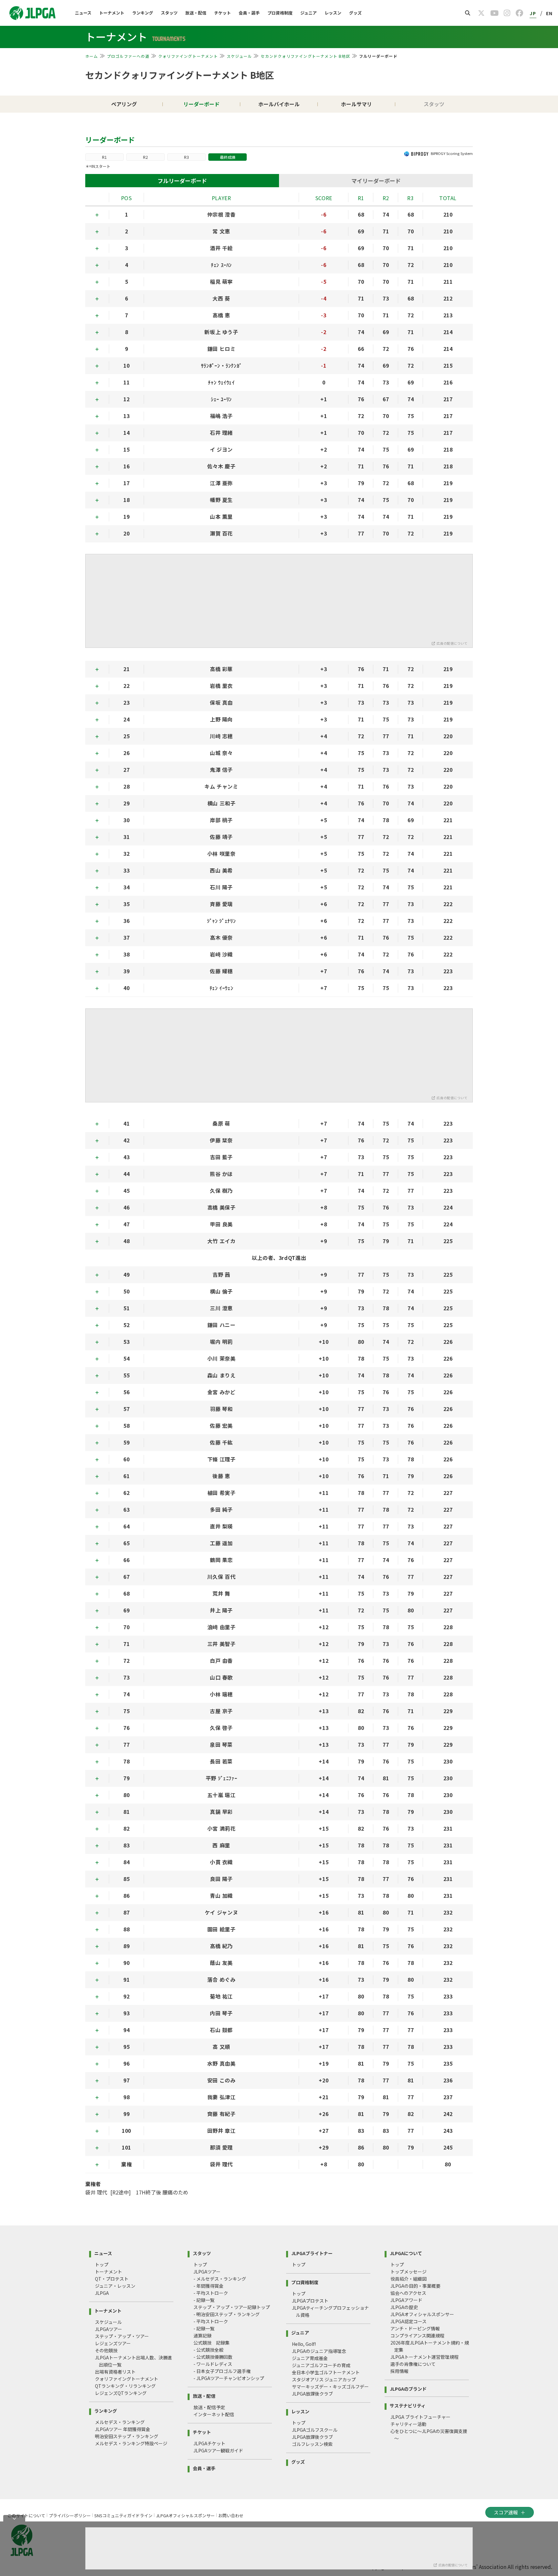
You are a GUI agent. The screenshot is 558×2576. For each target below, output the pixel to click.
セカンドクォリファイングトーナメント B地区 (305, 56)
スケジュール (239, 56)
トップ (102, 2264)
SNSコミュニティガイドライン (123, 2515)
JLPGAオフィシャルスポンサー (422, 2314)
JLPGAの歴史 (404, 2307)
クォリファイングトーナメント (188, 56)
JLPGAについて (406, 2253)
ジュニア (309, 13)
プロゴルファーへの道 (128, 56)
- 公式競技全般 (208, 2350)
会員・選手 (249, 13)
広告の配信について (452, 643)
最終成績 (228, 157)
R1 (104, 157)
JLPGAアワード (406, 2300)
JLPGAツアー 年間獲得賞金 (123, 2429)
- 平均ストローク (211, 2293)
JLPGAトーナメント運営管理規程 (424, 2357)
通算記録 (202, 2336)
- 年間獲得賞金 (208, 2286)
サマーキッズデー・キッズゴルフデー (330, 2387)
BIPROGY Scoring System (452, 153)
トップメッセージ (408, 2272)
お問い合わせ (231, 2515)
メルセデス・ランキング (120, 2422)
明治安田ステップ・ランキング (127, 2436)
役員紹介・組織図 (408, 2279)
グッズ (355, 13)
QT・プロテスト (112, 2279)
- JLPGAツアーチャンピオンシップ (229, 2378)
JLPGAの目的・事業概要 (415, 2286)
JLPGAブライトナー (312, 2253)
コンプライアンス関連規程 (417, 2336)
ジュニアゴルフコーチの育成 (321, 2365)
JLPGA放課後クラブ (312, 2394)
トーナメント (112, 13)
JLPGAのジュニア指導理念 (319, 2351)
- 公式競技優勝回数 (213, 2357)
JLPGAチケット (209, 2443)
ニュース (83, 13)
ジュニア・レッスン (115, 2286)
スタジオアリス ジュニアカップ (324, 2379)
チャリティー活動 (408, 2424)
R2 (145, 157)
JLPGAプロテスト (310, 2301)
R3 (186, 157)
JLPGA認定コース (408, 2321)
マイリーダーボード (376, 181)
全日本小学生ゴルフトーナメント (326, 2372)
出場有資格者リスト (115, 2372)
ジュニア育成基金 (310, 2358)
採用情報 (399, 2371)
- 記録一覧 (204, 2300)
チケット (222, 13)
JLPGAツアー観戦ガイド (218, 2450)
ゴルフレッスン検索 (312, 2444)
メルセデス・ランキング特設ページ (131, 2443)
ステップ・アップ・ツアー (122, 2336)
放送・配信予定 (209, 2407)
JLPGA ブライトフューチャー (420, 2417)
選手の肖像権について (413, 2364)
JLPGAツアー (108, 2329)
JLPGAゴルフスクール (315, 2430)
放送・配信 (196, 13)
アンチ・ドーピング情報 (415, 2328)
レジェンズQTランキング (121, 2393)
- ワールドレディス (213, 2364)
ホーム (92, 56)
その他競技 (106, 2350)
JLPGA (102, 2293)
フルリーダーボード (182, 181)
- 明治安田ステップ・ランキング (227, 2314)
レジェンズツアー (113, 2343)
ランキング (143, 13)
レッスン (333, 13)
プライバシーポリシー (70, 2515)
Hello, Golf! (304, 2344)
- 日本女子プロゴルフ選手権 (222, 2371)
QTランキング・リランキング (125, 2386)
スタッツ (169, 13)
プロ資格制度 (280, 13)
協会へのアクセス (408, 2293)
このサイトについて (26, 2515)
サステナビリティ (408, 2405)
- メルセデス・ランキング (220, 2279)
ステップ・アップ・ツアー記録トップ (232, 2307)
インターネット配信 (214, 2414)
